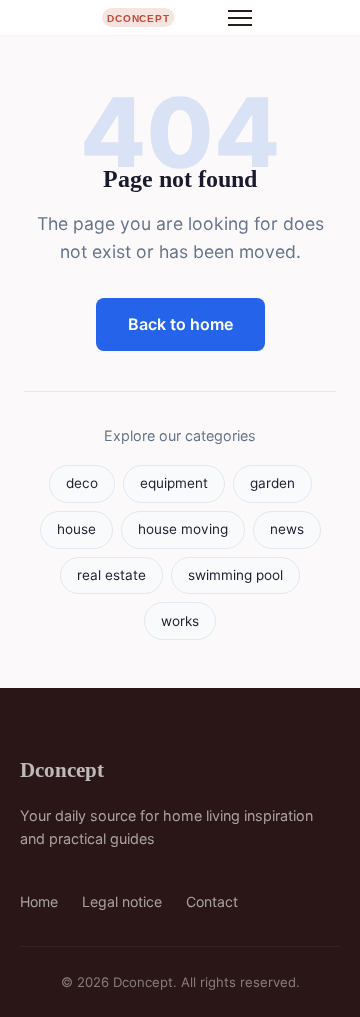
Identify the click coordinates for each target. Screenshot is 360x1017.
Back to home (180, 324)
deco (82, 483)
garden (272, 483)
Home (39, 901)
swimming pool (235, 575)
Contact (212, 901)
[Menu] (240, 18)
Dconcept (62, 769)
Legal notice (122, 901)
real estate (111, 575)
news (287, 529)
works (180, 621)
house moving (183, 529)
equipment (174, 483)
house (76, 529)
